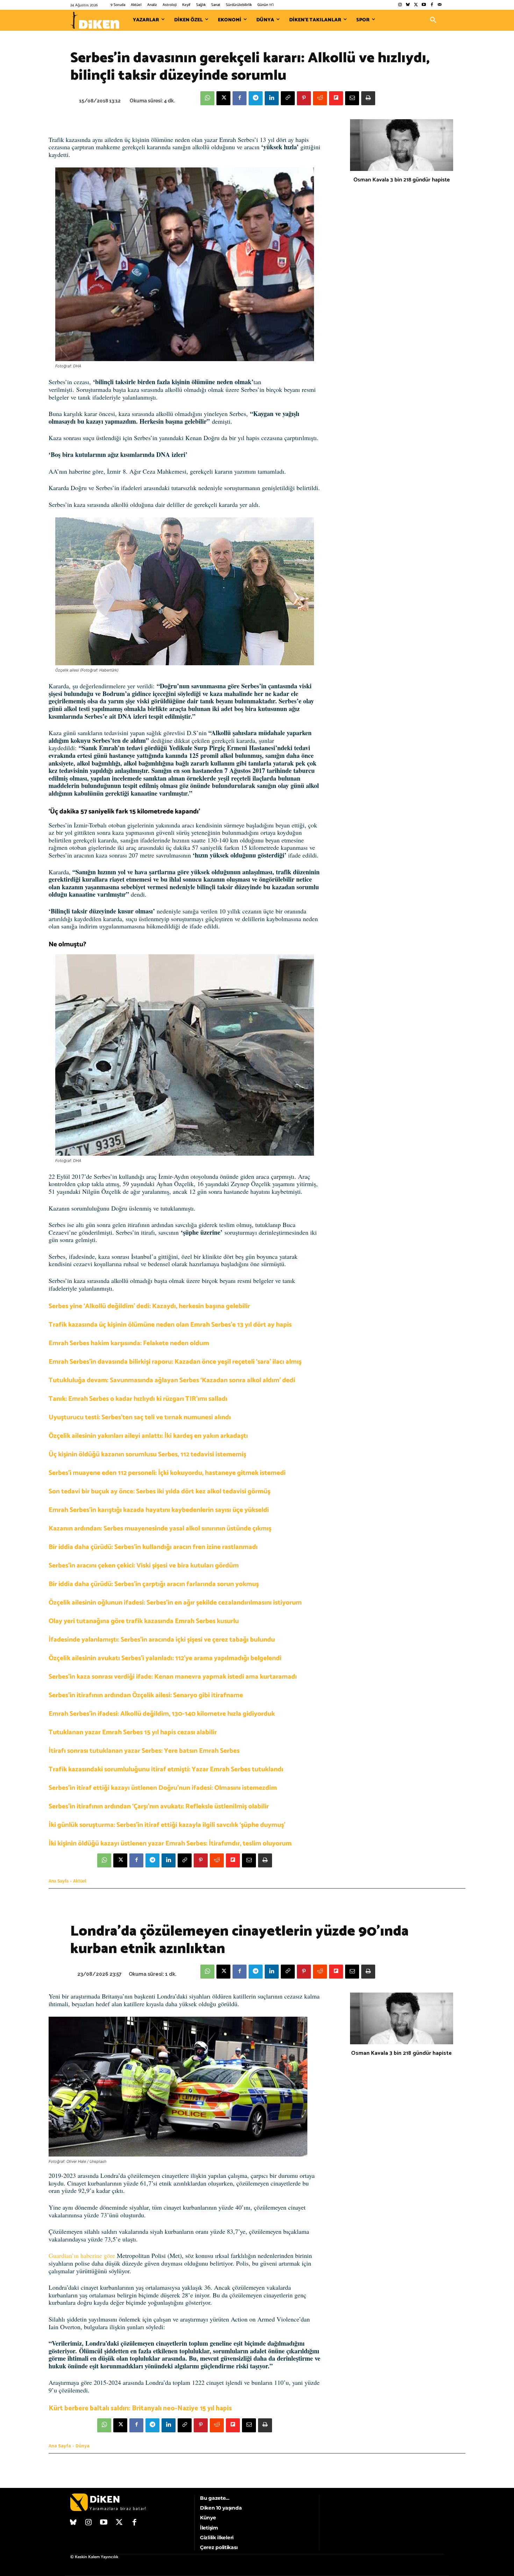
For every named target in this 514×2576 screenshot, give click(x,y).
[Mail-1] (440, 5)
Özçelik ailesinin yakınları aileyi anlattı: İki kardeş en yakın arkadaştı (148, 1436)
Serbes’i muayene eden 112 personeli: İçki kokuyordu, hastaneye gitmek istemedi (167, 1473)
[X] (223, 98)
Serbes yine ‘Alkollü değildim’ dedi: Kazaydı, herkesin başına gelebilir (149, 1306)
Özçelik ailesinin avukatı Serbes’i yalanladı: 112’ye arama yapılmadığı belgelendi (165, 1658)
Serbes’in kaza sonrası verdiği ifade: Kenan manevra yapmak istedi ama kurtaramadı (173, 1677)
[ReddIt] (320, 98)
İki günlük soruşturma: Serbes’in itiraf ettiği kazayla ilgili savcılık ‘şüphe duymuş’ (167, 1825)
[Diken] (95, 20)
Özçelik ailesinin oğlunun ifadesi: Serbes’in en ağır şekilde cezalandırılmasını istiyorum (175, 1603)
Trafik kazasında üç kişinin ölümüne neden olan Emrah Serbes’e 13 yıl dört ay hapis (170, 1325)
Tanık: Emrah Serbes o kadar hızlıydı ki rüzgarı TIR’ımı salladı (138, 1399)
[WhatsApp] (207, 98)
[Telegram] (256, 98)
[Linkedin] (272, 98)
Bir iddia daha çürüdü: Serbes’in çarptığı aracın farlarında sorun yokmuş (154, 1584)
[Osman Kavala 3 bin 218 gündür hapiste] (402, 145)
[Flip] (336, 98)
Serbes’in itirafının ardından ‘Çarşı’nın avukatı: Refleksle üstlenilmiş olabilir (159, 1806)
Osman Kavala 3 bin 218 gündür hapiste (402, 180)
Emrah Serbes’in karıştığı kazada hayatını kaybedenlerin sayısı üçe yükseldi (159, 1510)
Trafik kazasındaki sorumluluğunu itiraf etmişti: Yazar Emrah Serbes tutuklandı (166, 1769)
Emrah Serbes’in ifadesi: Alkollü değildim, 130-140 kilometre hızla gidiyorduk (162, 1714)
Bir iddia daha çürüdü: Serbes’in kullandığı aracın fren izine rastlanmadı (153, 1547)
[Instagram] (400, 5)
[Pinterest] (304, 98)
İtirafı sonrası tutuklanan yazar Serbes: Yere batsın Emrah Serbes (144, 1751)
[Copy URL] (288, 98)
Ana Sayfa (59, 1881)
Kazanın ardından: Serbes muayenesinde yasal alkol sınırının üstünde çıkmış (160, 1529)
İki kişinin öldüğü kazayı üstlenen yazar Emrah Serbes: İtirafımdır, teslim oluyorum (170, 1843)
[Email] (352, 98)
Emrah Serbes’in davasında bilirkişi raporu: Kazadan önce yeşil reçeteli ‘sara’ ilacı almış (175, 1362)
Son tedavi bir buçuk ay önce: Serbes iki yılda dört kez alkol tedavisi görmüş (159, 1491)
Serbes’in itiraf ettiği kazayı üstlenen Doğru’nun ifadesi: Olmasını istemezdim (163, 1788)
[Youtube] (424, 5)
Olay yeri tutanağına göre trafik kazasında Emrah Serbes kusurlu (144, 1621)
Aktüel (80, 1881)
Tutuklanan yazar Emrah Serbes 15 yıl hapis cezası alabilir (133, 1732)
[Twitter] (416, 5)
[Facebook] (432, 5)
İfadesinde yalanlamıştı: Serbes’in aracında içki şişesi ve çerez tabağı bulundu (162, 1640)
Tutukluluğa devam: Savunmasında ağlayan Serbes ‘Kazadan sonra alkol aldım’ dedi (172, 1380)
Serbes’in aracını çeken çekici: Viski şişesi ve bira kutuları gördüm (144, 1566)
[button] (433, 20)
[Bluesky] (408, 5)
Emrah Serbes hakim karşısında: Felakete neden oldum (129, 1343)
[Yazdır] (368, 98)
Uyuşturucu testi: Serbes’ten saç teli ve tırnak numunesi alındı (140, 1417)
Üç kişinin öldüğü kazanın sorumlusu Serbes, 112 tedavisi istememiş (147, 1454)
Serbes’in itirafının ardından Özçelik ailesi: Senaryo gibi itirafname (146, 1695)
